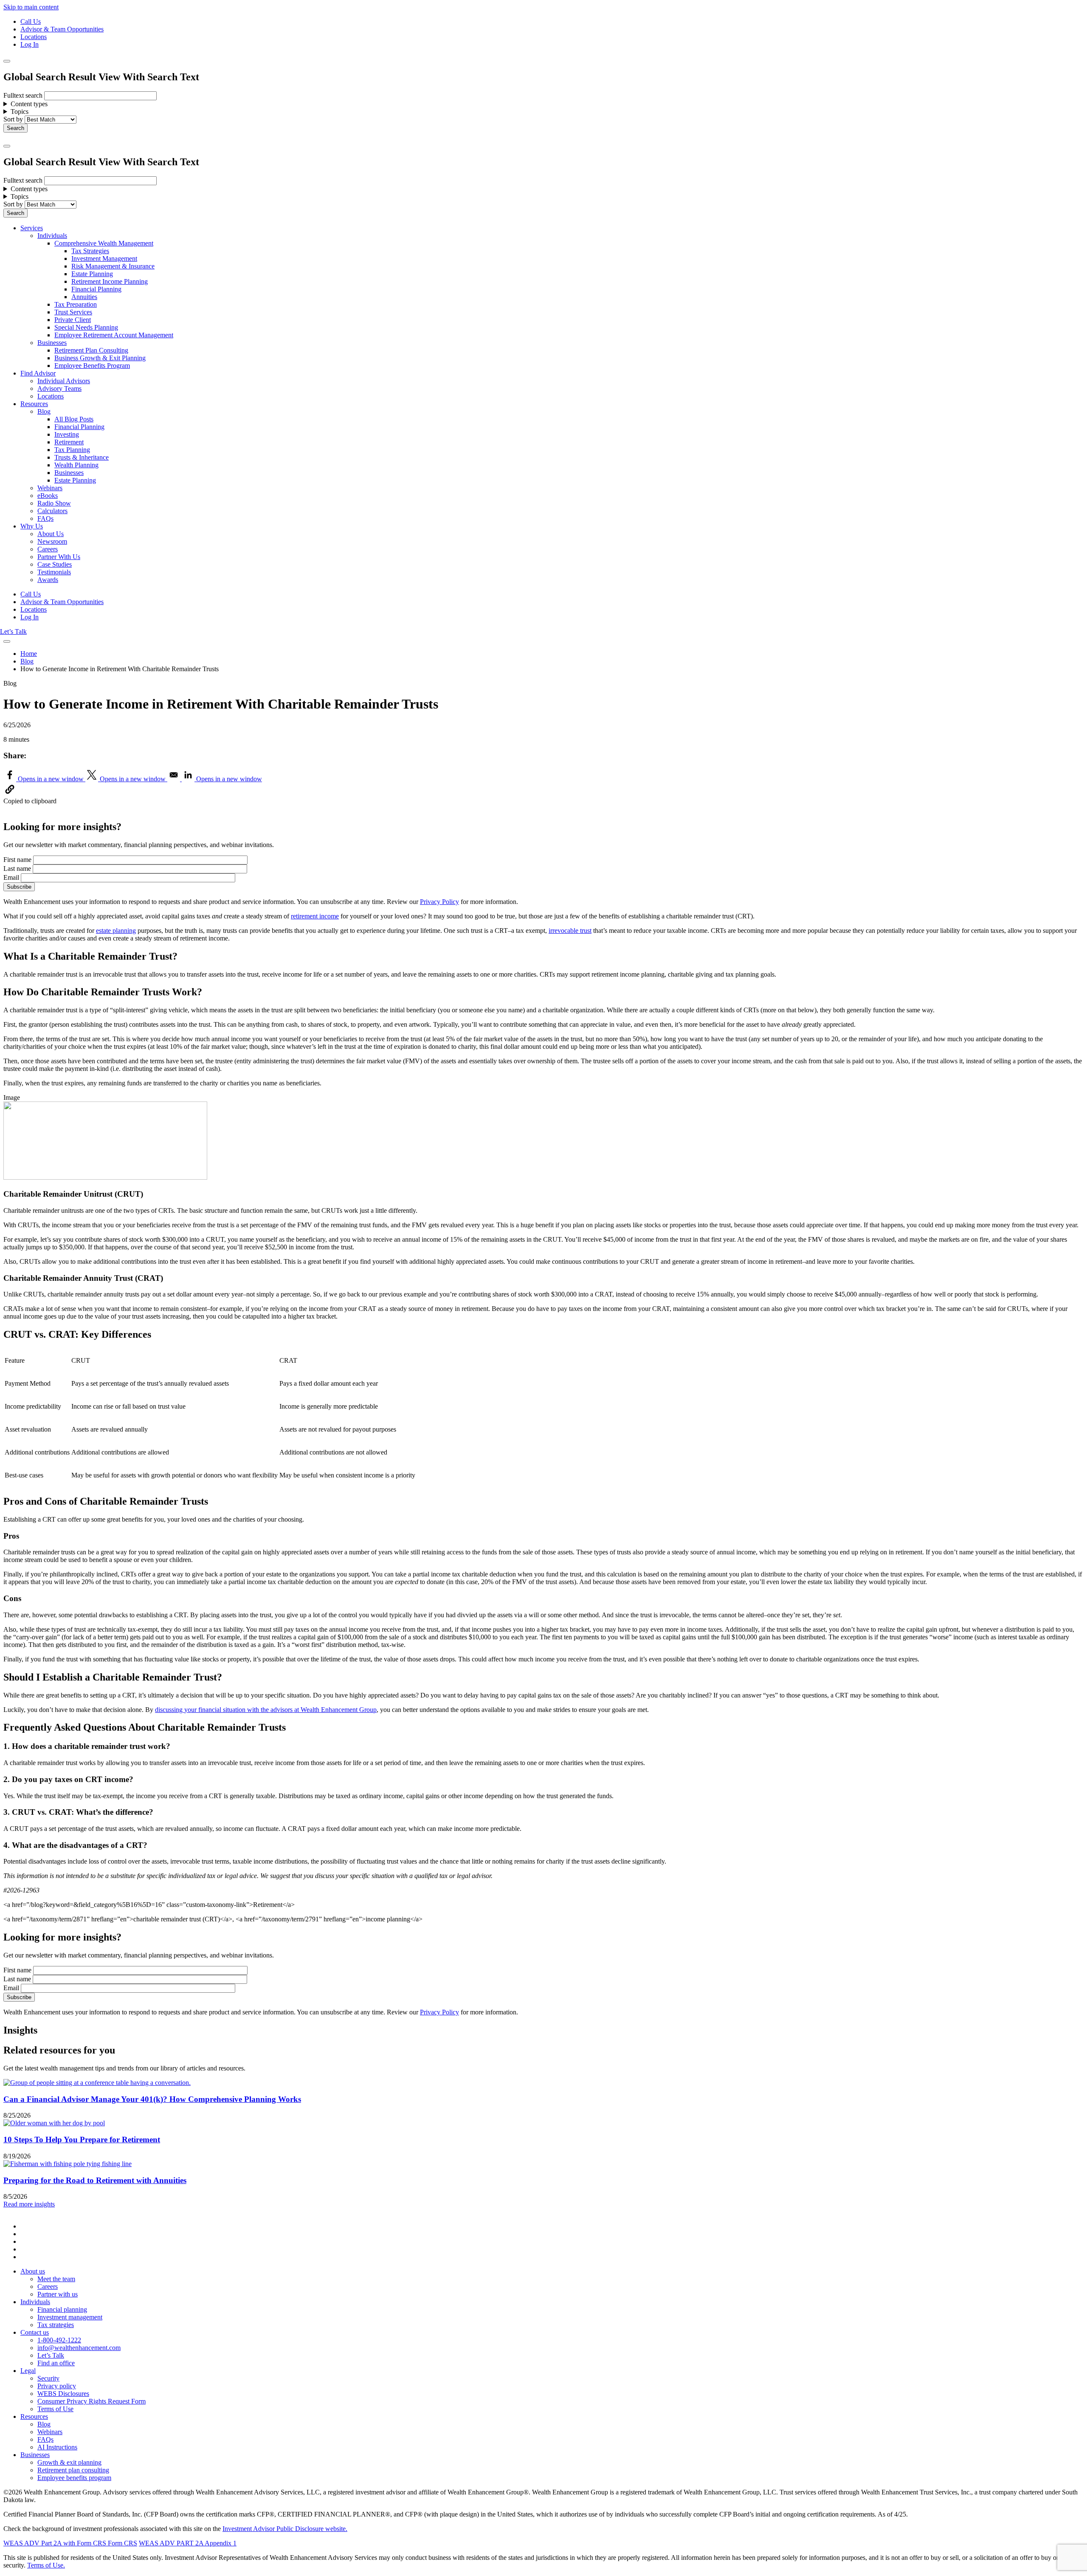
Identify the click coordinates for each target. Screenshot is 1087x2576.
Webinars (50, 488)
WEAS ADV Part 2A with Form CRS (55, 2543)
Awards (48, 580)
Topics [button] (20, 112)
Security (48, 2378)
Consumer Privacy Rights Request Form (92, 2401)
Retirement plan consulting (73, 2470)
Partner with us (58, 2294)
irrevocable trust (570, 931)
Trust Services (73, 312)
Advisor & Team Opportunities (62, 29)
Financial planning (62, 2309)
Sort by (13, 119)
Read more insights (29, 2204)
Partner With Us (59, 557)
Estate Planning (92, 274)
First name (17, 860)
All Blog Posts (74, 419)
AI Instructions (57, 2447)
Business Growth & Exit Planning (100, 358)
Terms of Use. (46, 2565)
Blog (44, 411)
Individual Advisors (64, 381)
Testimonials (54, 572)
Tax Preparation (76, 304)
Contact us (35, 2332)
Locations (34, 37)
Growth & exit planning (69, 2462)
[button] (10, 793)
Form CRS (122, 2543)
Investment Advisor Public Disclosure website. (285, 2529)
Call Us (31, 21)
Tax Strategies (90, 251)
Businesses (52, 343)
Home (29, 654)
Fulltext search (23, 95)
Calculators (52, 511)
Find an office (56, 2363)
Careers (48, 549)
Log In (30, 44)
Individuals (52, 236)
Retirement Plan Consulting (91, 350)
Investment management (70, 2317)
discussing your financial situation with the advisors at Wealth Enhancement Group (266, 1710)
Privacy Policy (439, 902)
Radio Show (54, 503)
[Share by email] (175, 779)
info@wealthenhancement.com (79, 2348)
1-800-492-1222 (59, 2340)
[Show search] (7, 61)
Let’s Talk (13, 631)
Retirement (69, 442)
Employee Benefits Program (92, 366)
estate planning (116, 931)
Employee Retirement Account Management (114, 335)
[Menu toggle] (7, 146)
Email (11, 877)
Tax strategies (56, 2325)
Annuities (84, 297)
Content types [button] (29, 104)
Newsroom (52, 541)
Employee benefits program (74, 2478)
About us (33, 2271)
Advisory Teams (59, 388)
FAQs (45, 518)
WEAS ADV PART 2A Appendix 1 (188, 2543)
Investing (67, 434)
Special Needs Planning (86, 327)
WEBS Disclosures (63, 2394)
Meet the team (56, 2279)
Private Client (73, 320)
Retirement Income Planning (110, 281)
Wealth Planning (76, 465)
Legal (28, 2371)
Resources (34, 404)
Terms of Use (55, 2409)
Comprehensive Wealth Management (104, 243)
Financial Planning (96, 289)
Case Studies (55, 564)
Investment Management (104, 258)
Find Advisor (38, 373)
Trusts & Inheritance (82, 457)
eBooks (48, 496)
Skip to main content (31, 7)
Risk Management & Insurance (113, 266)
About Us (51, 534)
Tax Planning (72, 450)
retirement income (315, 916)
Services (32, 228)
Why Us (32, 526)
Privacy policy (57, 2386)
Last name (17, 869)
